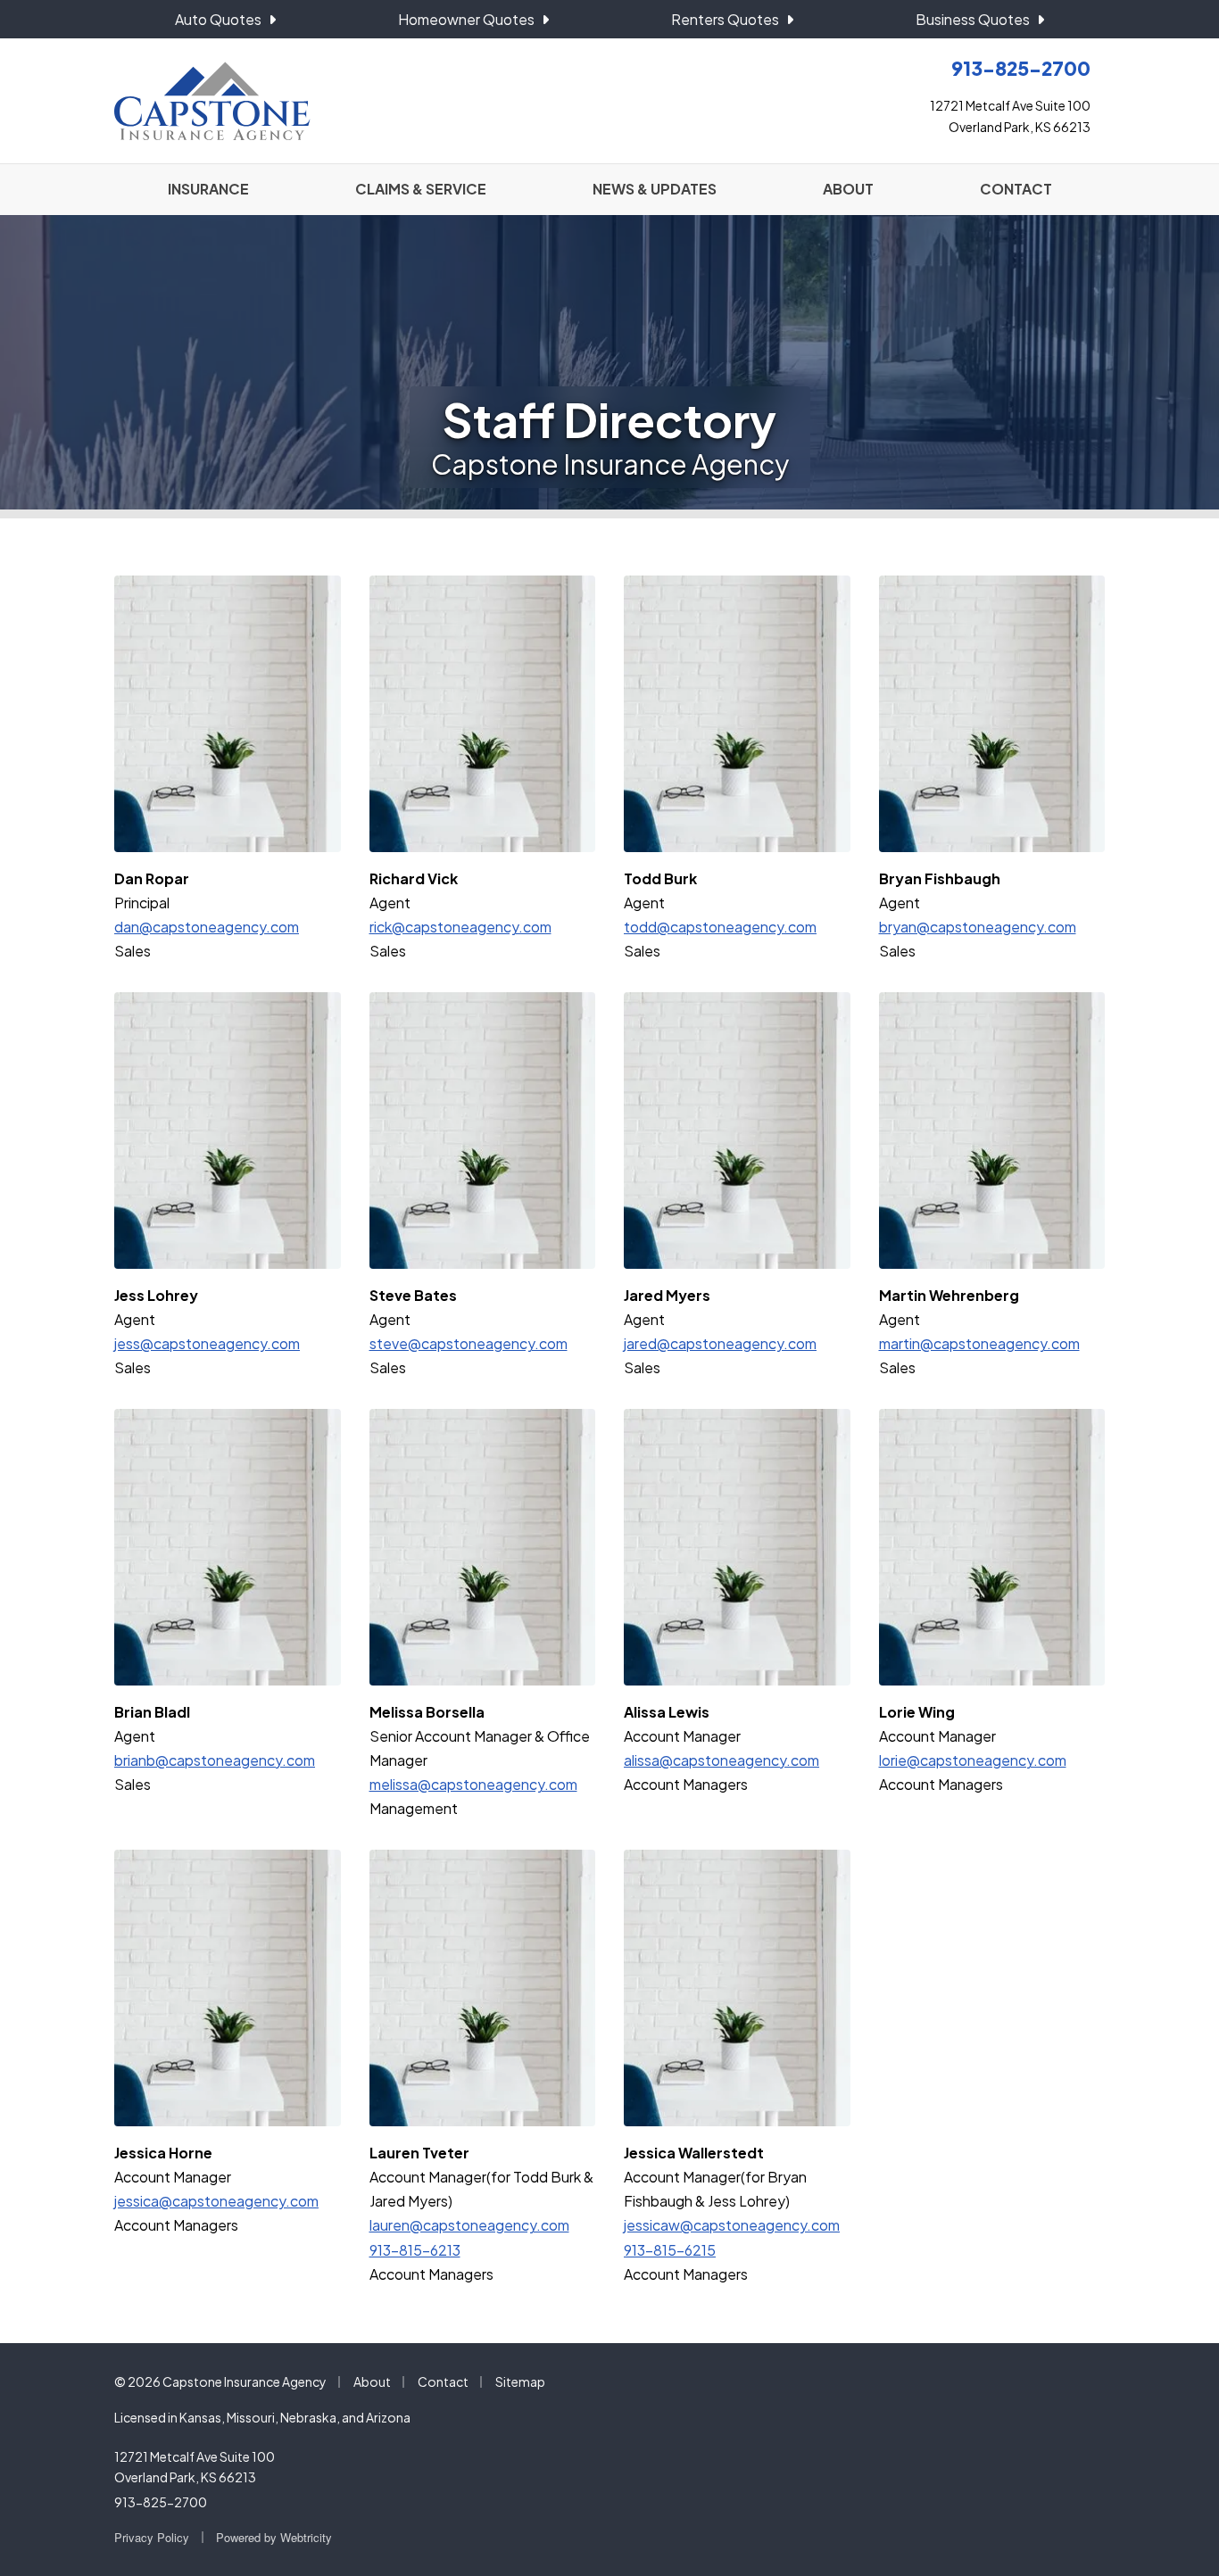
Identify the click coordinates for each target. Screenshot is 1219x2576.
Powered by (274, 2537)
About (372, 2381)
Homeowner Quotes (466, 19)
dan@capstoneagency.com (207, 927)
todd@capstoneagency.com (720, 927)
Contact (443, 2381)
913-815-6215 (670, 2250)
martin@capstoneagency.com (979, 1343)
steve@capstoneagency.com (469, 1343)
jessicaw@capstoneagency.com (732, 2225)
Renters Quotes (725, 19)
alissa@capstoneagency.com (721, 1760)
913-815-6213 (415, 2250)
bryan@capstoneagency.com (978, 927)
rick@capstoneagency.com (460, 927)
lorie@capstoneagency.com (973, 1760)
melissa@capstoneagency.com (473, 1784)
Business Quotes (973, 19)
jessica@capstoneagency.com (216, 2201)
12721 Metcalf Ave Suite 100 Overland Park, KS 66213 (195, 2467)
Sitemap (520, 2381)
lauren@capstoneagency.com (469, 2225)
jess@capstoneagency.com (207, 1343)
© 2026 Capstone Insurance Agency (220, 2381)
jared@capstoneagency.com (720, 1343)
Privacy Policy (152, 2537)
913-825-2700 (161, 2502)
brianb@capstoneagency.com (215, 1760)
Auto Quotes (218, 19)
